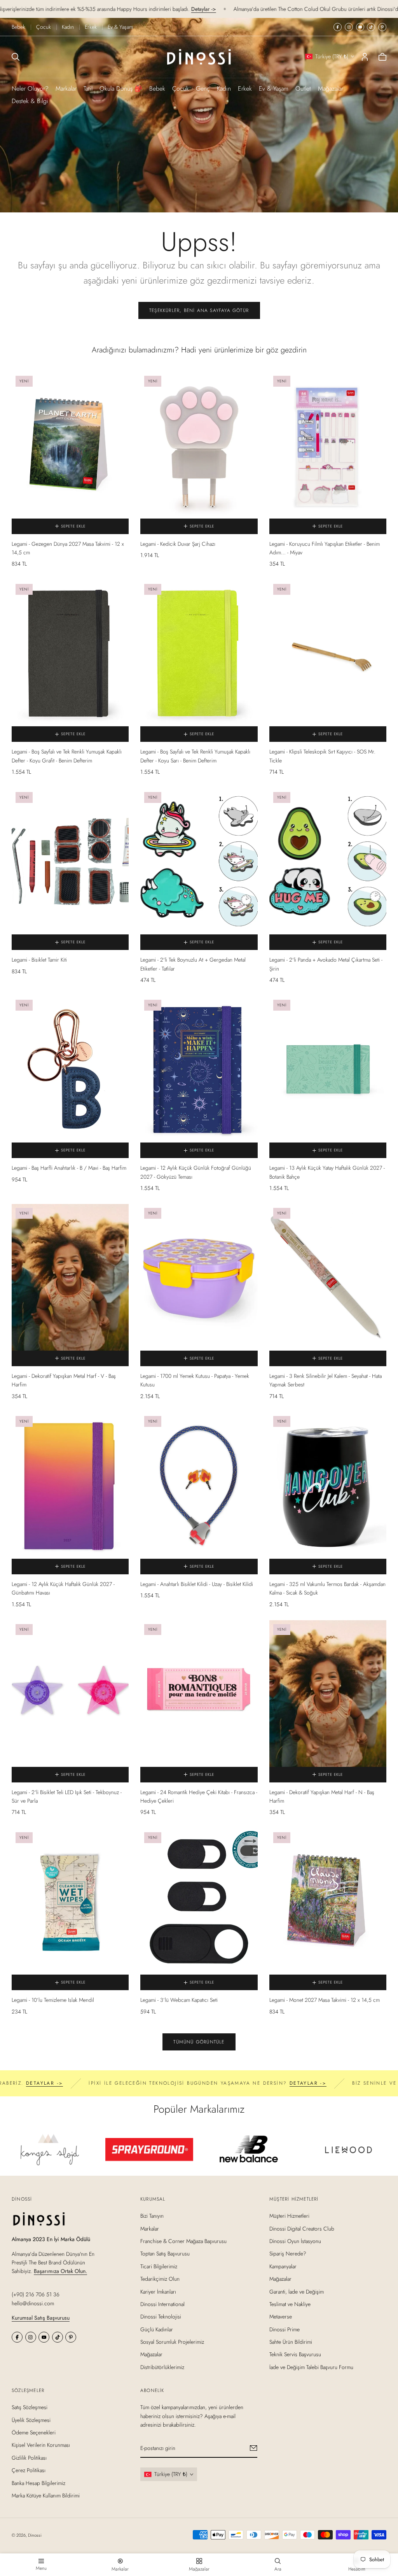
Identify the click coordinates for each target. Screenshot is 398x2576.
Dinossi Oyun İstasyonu (295, 2241)
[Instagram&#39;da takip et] (349, 27)
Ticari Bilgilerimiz (159, 2266)
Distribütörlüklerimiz (162, 2367)
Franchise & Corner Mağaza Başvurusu (183, 2241)
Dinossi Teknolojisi (161, 2317)
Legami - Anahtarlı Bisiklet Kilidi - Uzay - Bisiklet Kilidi (197, 1584)
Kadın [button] (224, 88)
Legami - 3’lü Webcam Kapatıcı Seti (179, 2000)
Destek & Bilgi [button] (30, 101)
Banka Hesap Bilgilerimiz (38, 2483)
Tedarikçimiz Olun (160, 2279)
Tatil (88, 88)
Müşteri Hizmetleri (289, 2216)
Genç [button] (203, 88)
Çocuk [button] (181, 88)
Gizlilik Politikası (29, 2458)
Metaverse (281, 2317)
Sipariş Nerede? (288, 2254)
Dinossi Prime (285, 2329)
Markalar (66, 88)
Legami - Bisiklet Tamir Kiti (39, 960)
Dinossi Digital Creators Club (302, 2228)
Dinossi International (162, 2304)
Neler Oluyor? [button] (30, 88)
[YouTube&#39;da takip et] (360, 27)
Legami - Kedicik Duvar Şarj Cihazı (178, 544)
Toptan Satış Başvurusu (165, 2254)
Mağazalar (331, 88)
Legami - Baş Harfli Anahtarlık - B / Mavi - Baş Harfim (69, 1168)
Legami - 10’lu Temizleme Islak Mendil (53, 2000)
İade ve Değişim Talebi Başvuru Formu (311, 2367)
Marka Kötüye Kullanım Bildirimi (46, 2495)
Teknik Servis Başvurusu (295, 2354)
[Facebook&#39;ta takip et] (338, 27)
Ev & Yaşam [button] (274, 88)
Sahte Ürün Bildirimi (291, 2342)
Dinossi (35, 2535)
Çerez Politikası (29, 2470)
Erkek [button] (245, 88)
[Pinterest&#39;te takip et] (382, 27)
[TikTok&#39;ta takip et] (371, 27)
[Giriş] (365, 57)
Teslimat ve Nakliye (290, 2304)
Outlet (303, 88)
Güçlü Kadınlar (157, 2329)
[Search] (16, 57)
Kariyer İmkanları (158, 2291)
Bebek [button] (157, 88)
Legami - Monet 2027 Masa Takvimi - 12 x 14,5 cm (325, 2000)
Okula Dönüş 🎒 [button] (121, 88)
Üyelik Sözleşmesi (31, 2420)
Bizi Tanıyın (152, 2216)
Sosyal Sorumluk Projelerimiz (172, 2342)
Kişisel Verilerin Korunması (41, 2445)
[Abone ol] (254, 2448)
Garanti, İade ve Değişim (297, 2291)
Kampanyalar (283, 2266)
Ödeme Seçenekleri (34, 2432)
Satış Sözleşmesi (30, 2407)
